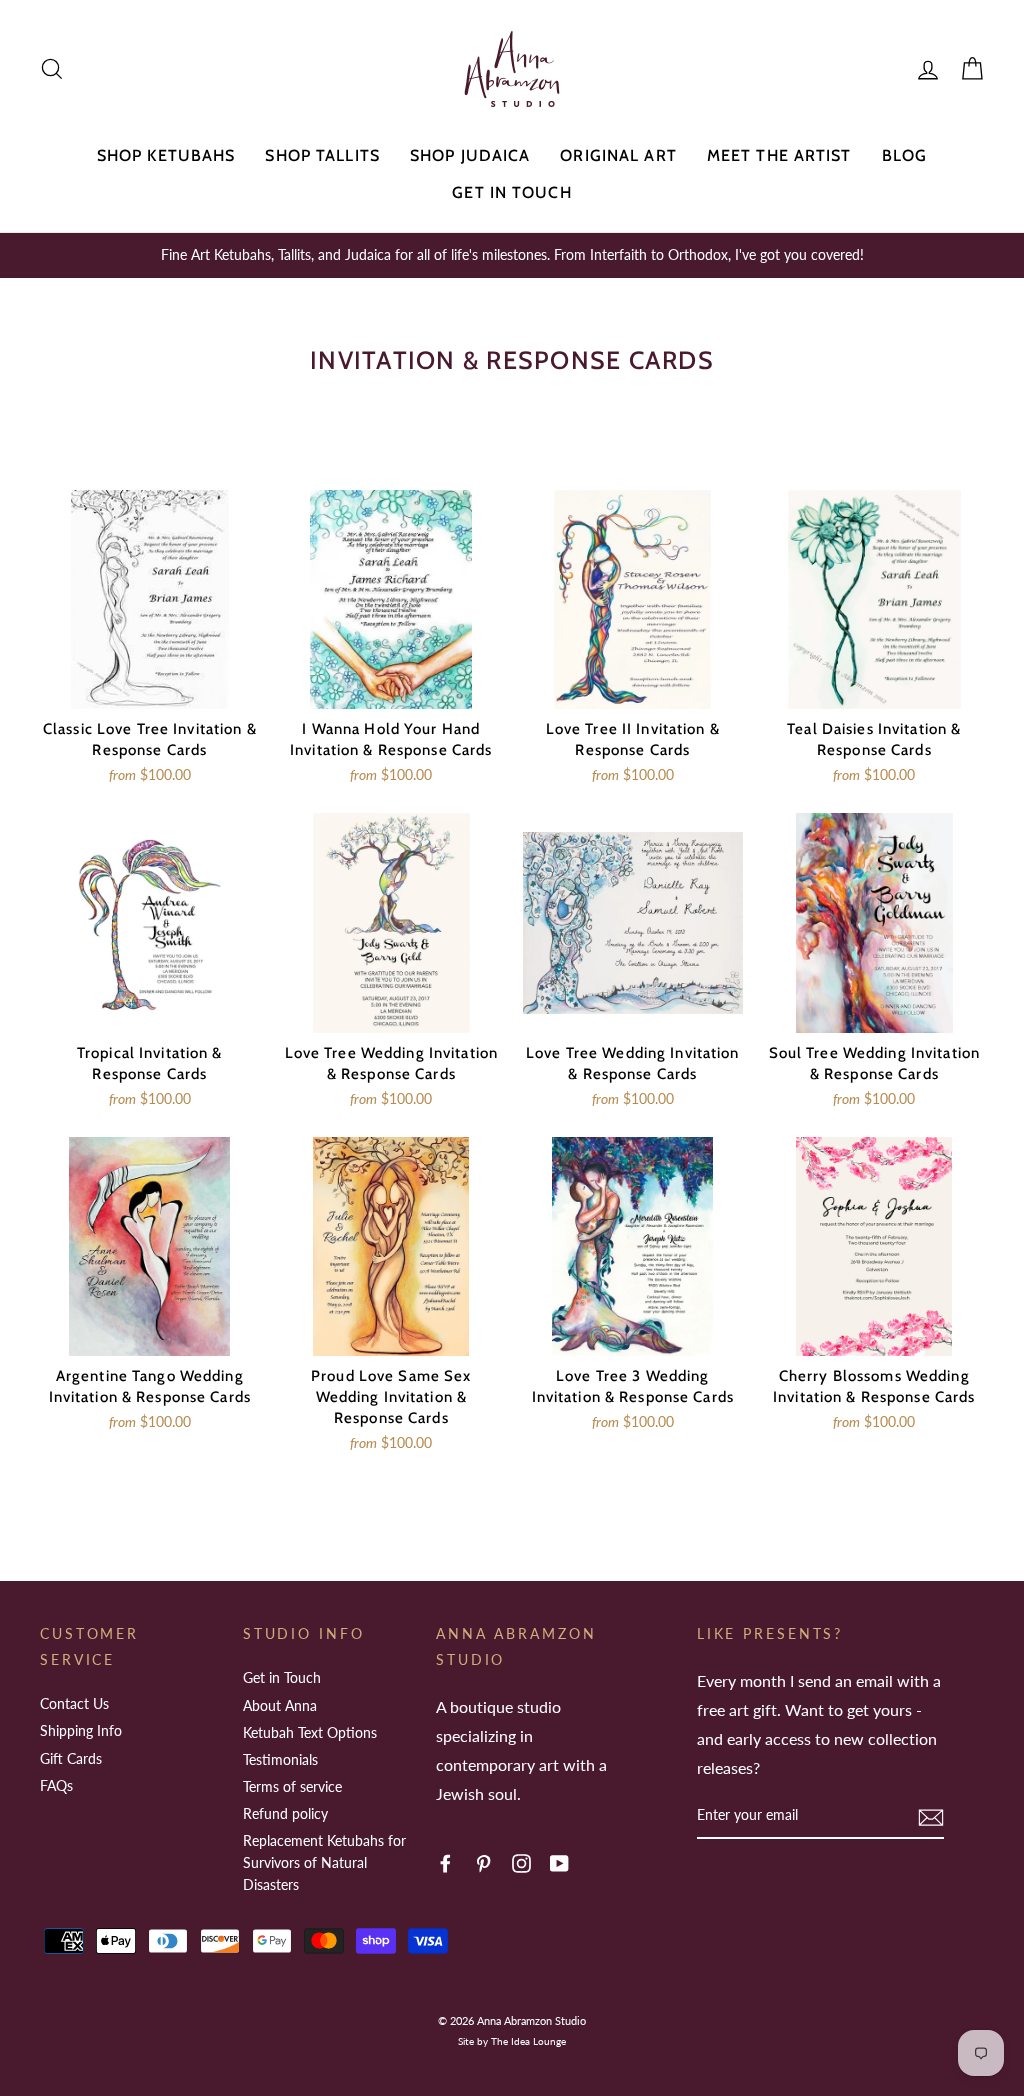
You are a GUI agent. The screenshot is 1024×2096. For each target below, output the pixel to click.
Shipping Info (81, 1730)
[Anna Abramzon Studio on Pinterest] (483, 1861)
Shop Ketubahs (166, 155)
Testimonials (280, 1759)
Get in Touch (511, 192)
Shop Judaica (470, 155)
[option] (512, 255)
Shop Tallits (322, 155)
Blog (904, 155)
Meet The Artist (779, 155)
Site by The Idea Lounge (512, 2041)
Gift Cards (71, 1758)
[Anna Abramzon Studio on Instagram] (521, 1861)
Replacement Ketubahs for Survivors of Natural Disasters (324, 1862)
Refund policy (285, 1813)
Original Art (618, 155)
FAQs (56, 1785)
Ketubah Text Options (310, 1732)
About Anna (280, 1705)
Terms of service (292, 1786)
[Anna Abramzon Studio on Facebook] (445, 1861)
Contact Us (74, 1703)
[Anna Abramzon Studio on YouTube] (559, 1861)
